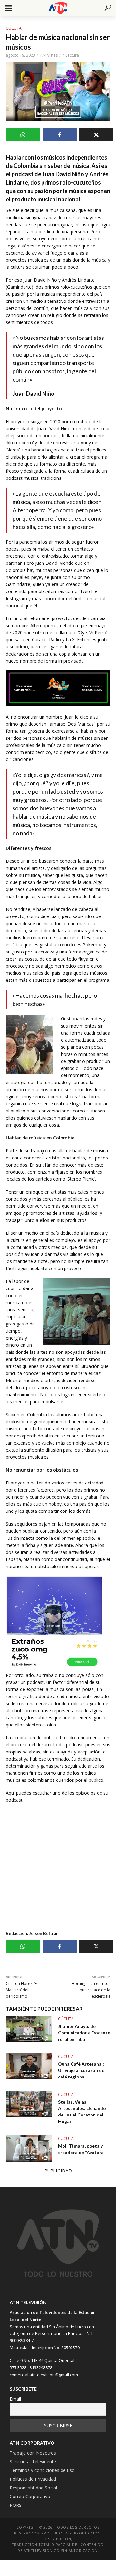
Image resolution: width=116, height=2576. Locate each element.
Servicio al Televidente (33, 2462)
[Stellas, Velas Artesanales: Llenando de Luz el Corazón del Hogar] (29, 2104)
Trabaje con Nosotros (33, 2453)
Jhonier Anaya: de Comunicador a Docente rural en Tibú (84, 2033)
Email (15, 2399)
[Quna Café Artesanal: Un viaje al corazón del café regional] (29, 2066)
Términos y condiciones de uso (42, 2470)
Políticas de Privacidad (33, 2479)
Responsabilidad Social (33, 2488)
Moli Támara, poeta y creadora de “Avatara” (82, 2149)
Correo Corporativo (30, 2496)
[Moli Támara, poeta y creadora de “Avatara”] (29, 2148)
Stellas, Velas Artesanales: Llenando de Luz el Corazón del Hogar (82, 2111)
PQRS (16, 2505)
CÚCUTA (14, 28)
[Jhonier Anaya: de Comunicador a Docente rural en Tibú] (29, 2029)
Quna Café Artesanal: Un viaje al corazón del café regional (82, 2070)
